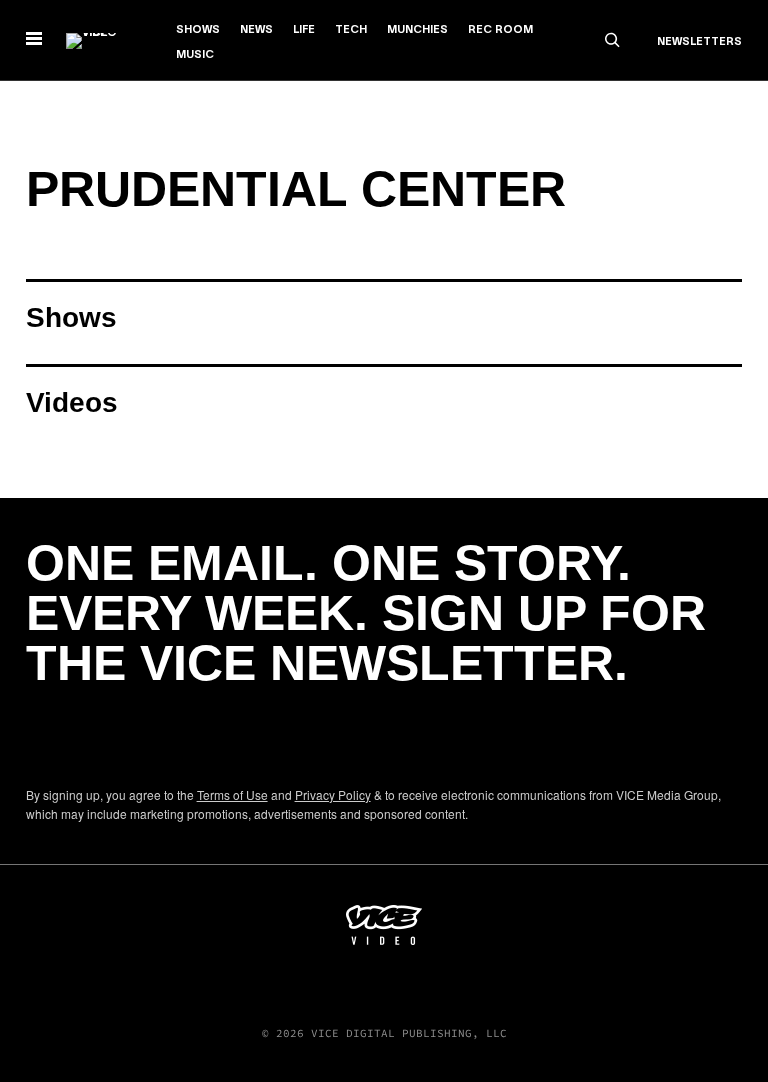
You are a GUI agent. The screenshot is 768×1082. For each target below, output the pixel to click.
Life (304, 30)
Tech (351, 30)
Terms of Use (232, 794)
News (256, 30)
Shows (198, 30)
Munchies (417, 30)
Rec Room (500, 30)
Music (195, 55)
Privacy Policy (333, 794)
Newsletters (699, 42)
